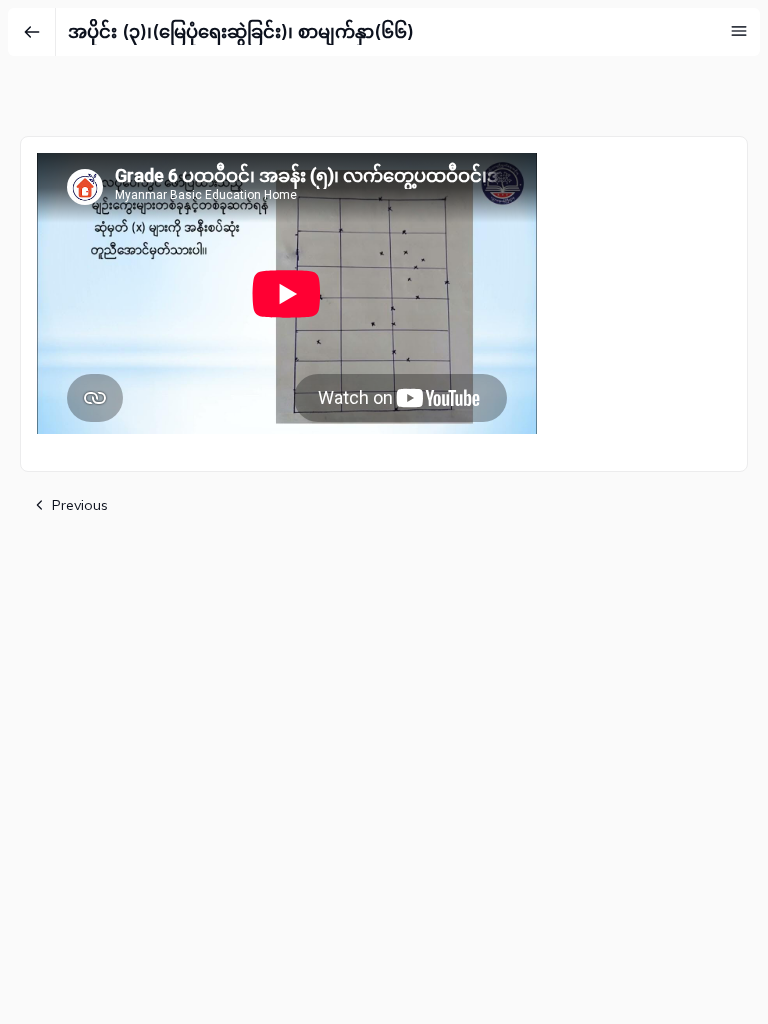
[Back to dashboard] (32, 32)
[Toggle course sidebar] (739, 31)
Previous (80, 505)
